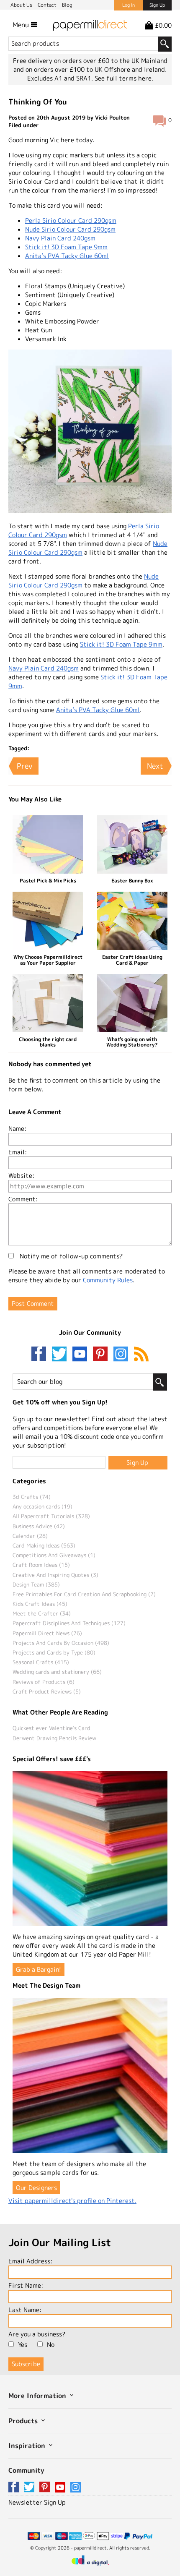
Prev (24, 766)
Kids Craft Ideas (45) (40, 1604)
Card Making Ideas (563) (44, 1545)
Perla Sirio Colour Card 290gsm (71, 221)
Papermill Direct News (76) (47, 1633)
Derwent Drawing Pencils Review (54, 1738)
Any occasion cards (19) (42, 1506)
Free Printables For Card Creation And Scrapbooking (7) (84, 1594)
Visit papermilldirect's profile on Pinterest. (72, 2201)
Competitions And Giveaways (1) (54, 1555)
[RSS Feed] (141, 1355)
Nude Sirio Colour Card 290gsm (70, 229)
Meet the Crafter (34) (42, 1613)
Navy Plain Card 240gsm (60, 238)
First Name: (26, 2285)
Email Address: (30, 2261)
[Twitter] (61, 1355)
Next (155, 766)
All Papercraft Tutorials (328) (51, 1516)
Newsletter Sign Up (37, 2502)
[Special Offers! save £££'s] (90, 1848)
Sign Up (157, 5)
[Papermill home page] (90, 25)
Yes (23, 2345)
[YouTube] (82, 1355)
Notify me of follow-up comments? (70, 1256)
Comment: (23, 1199)
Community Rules (108, 1280)
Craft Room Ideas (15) (41, 1565)
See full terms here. (124, 78)
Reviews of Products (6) (44, 1682)
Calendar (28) (30, 1536)
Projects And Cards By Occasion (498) (61, 1643)
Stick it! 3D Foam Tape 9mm (66, 247)
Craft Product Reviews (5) (47, 1691)
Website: (21, 1176)
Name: (17, 1129)
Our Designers (36, 2188)
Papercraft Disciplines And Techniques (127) (69, 1623)
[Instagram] (121, 1355)
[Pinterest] (102, 1355)
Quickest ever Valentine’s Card (51, 1728)
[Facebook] (41, 1355)
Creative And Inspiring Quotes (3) (55, 1575)
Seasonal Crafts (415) (41, 1662)
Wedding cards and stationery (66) (57, 1672)
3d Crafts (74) (32, 1497)
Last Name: (25, 2310)
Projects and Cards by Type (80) (54, 1652)
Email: (18, 1152)
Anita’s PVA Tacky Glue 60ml (67, 256)
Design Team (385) (36, 1584)
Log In (129, 5)
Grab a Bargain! (39, 1969)
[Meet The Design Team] (90, 2075)
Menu (22, 25)
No (51, 2345)
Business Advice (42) (39, 1526)
